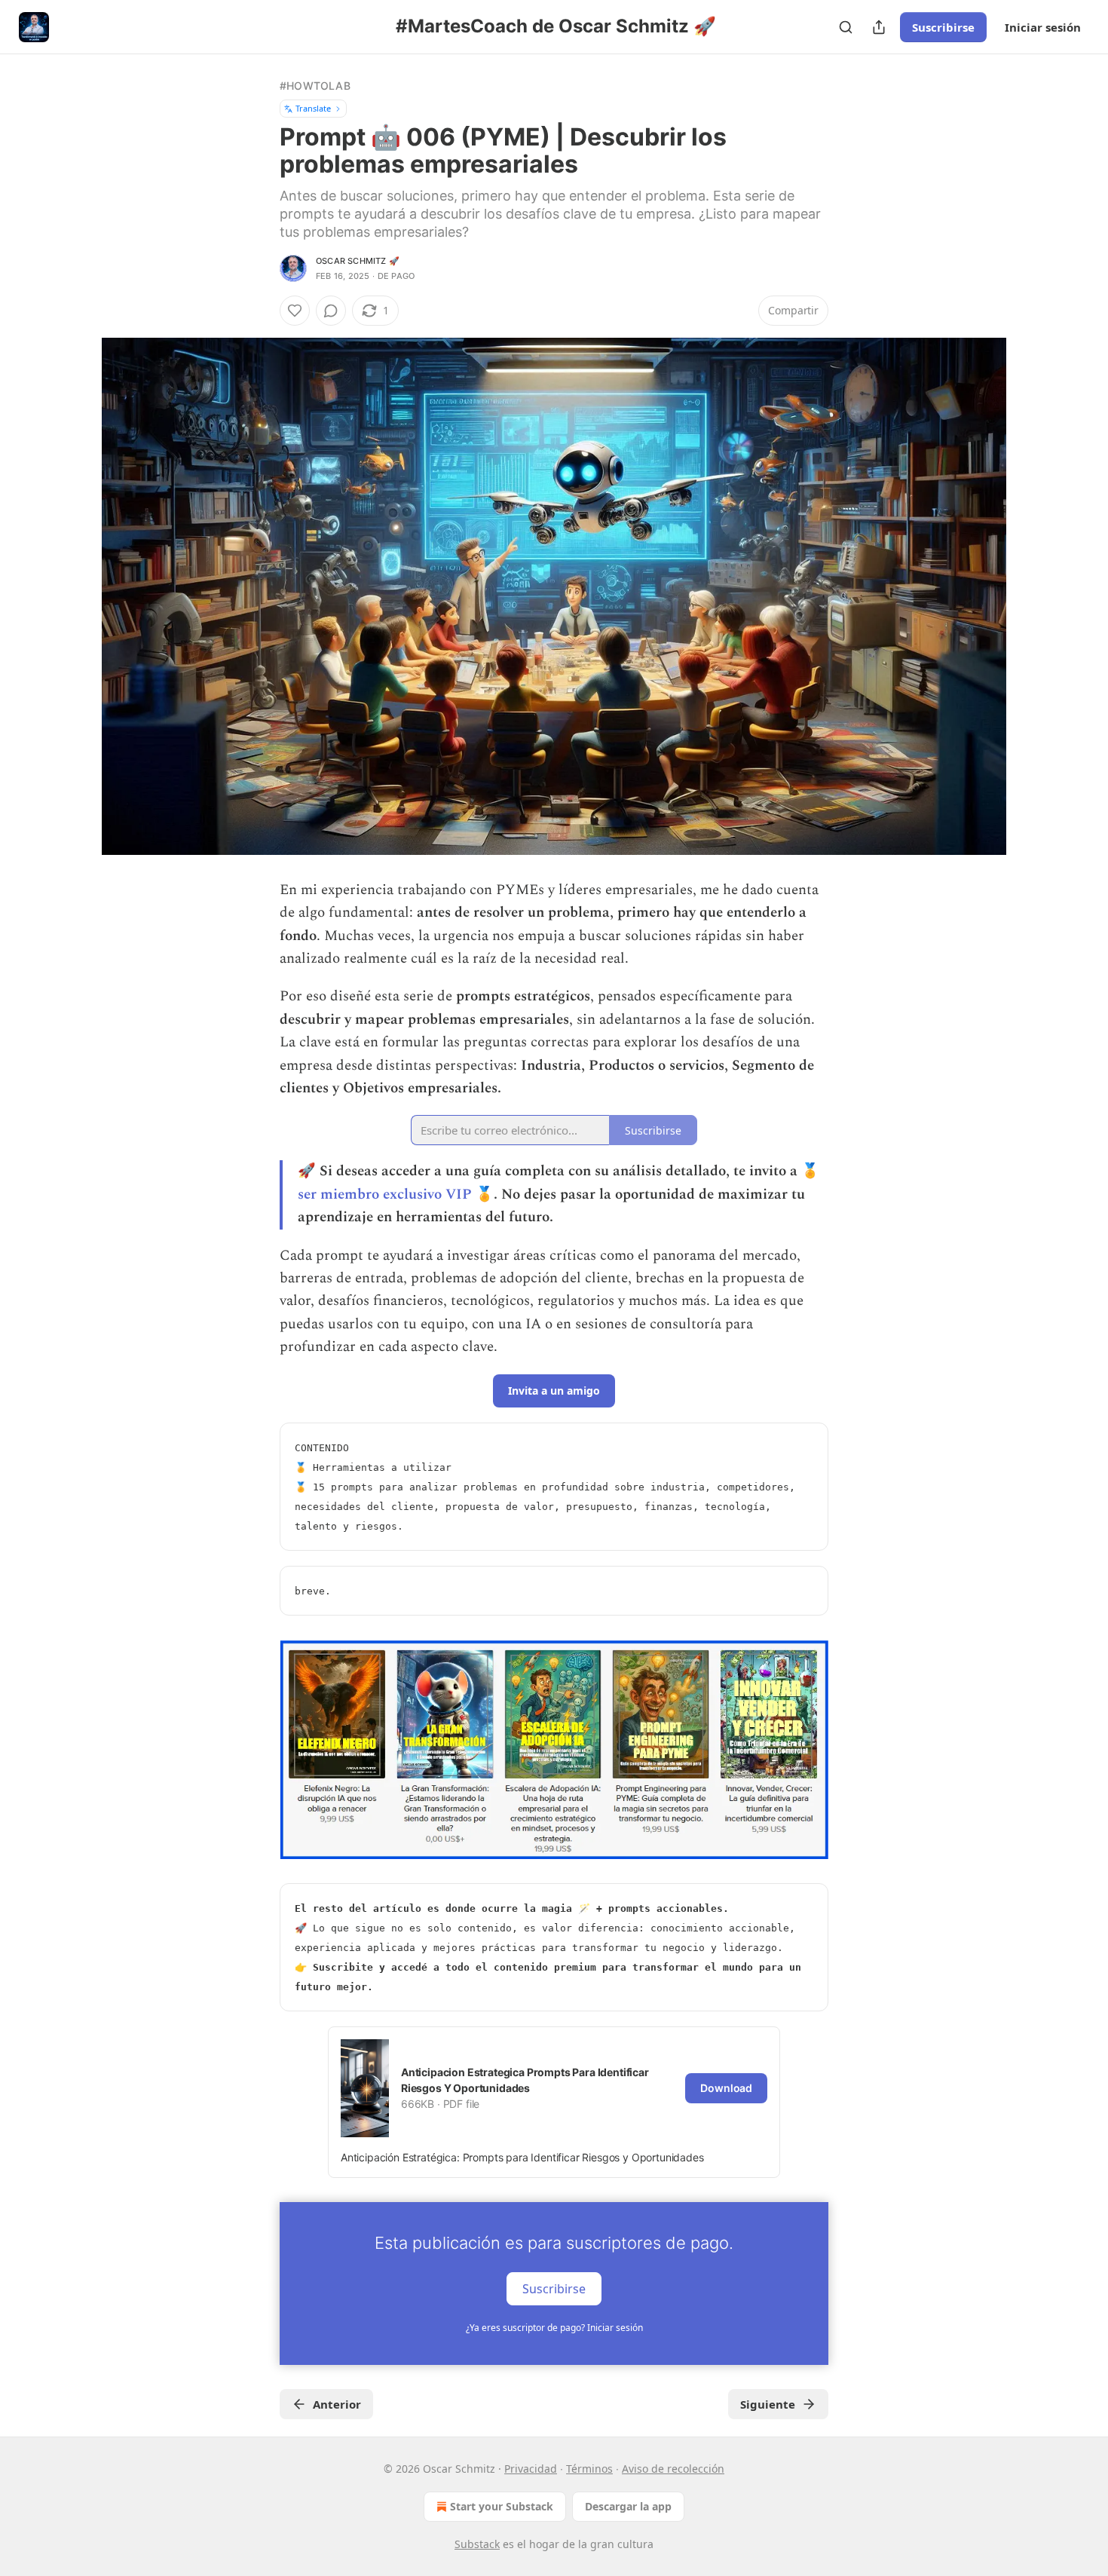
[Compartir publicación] (879, 27)
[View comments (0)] (331, 311)
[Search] (846, 27)
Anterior (337, 2404)
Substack (477, 2544)
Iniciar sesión (1043, 27)
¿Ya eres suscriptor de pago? (554, 2328)
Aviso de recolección (673, 2469)
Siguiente (768, 2404)
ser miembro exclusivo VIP (385, 1195)
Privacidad (531, 2469)
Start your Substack (502, 2506)
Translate (313, 108)
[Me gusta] (295, 311)
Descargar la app (628, 2506)
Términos (589, 2469)
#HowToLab (315, 86)
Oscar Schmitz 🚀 (358, 261)
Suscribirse (943, 27)
